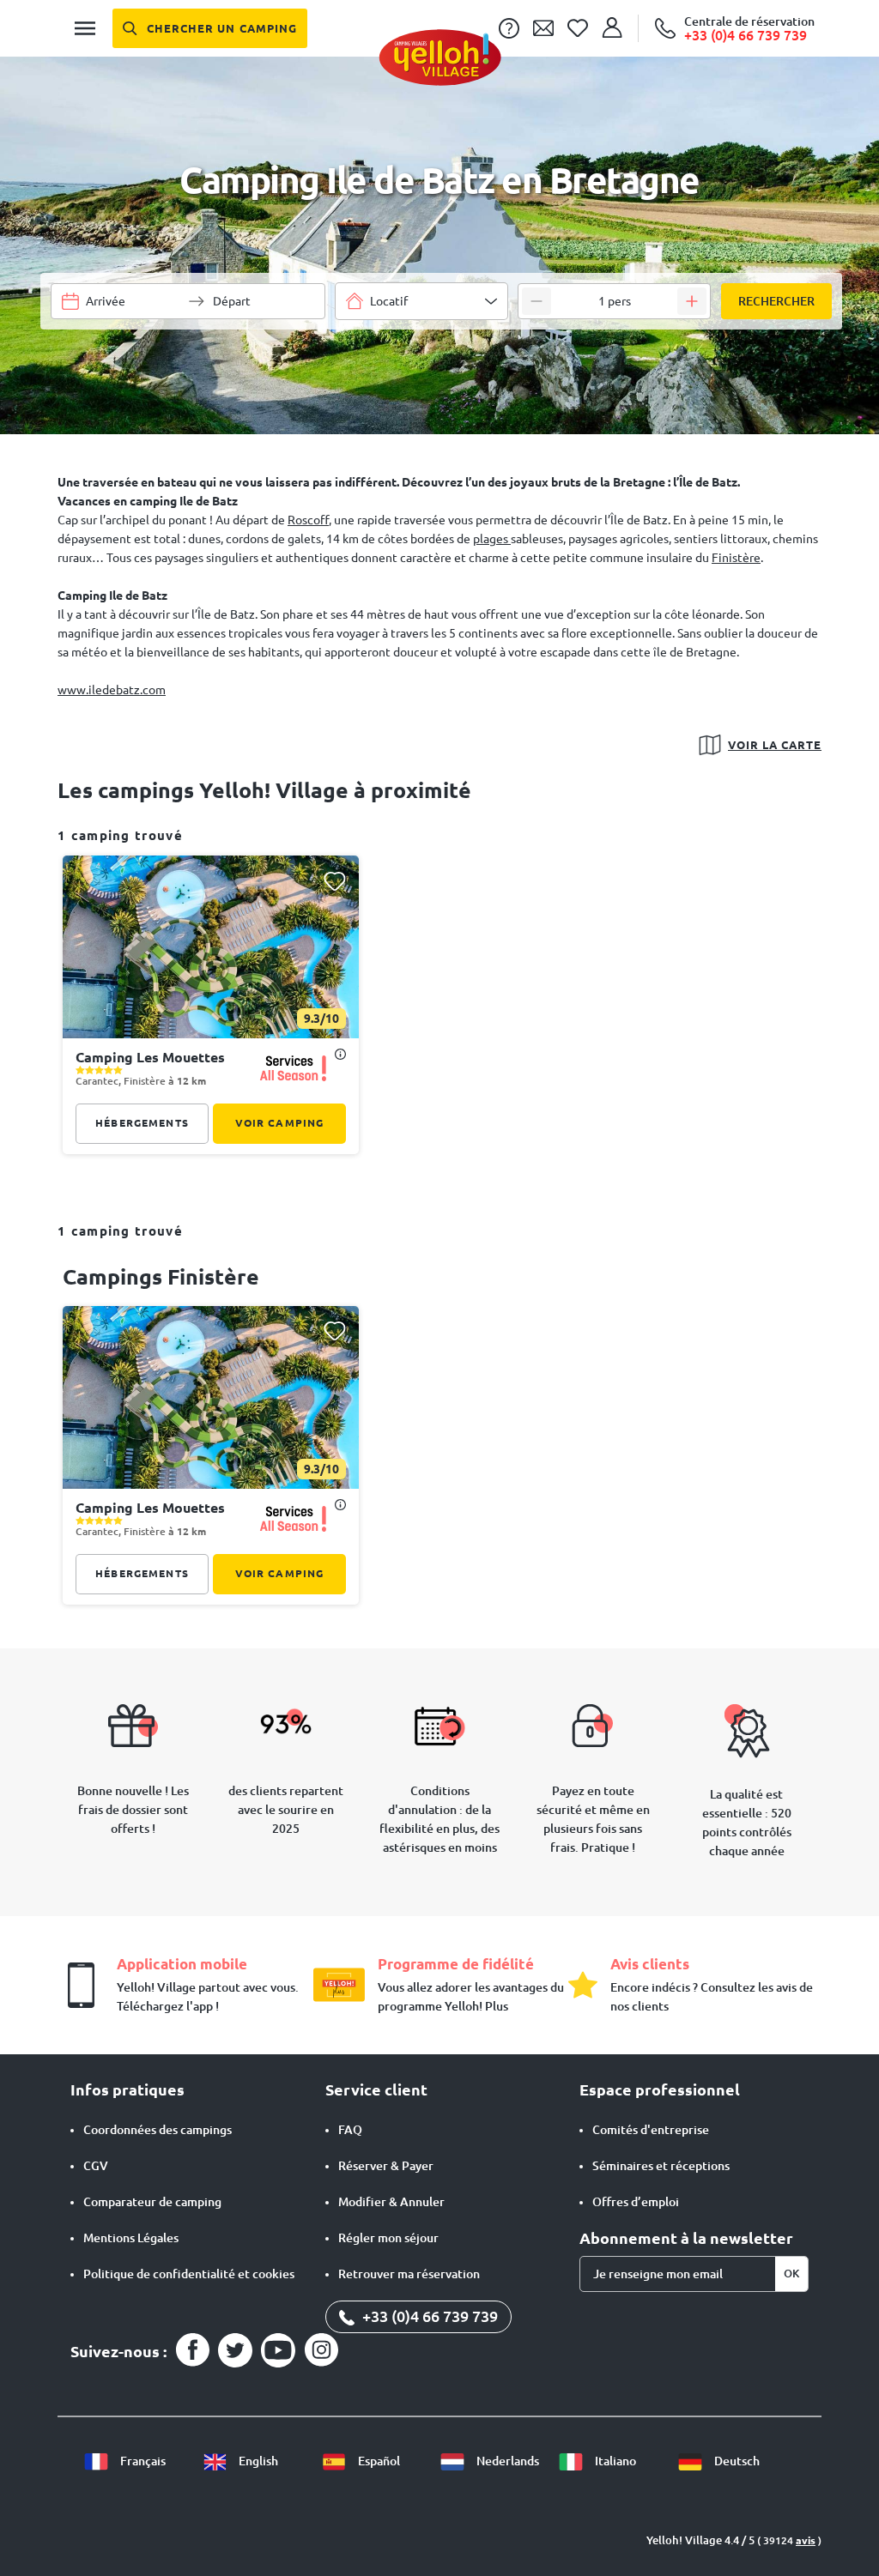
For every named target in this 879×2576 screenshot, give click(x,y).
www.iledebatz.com (112, 690)
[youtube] (278, 2350)
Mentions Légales (131, 2238)
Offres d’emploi (636, 2202)
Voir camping (280, 1123)
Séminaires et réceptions (661, 2166)
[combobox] (421, 301)
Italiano (614, 2461)
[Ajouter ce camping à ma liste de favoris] (334, 881)
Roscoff (308, 520)
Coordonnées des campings (158, 2130)
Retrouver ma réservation (409, 2274)
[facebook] (192, 2350)
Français (142, 2461)
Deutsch (736, 2461)
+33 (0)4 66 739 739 (428, 2316)
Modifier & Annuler (391, 2202)
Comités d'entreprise (651, 2130)
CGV (96, 2166)
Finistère (736, 558)
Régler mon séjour (388, 2238)
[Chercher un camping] (210, 28)
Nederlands (506, 2461)
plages (492, 539)
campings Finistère (161, 1277)
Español (378, 2461)
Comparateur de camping (152, 2202)
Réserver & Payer (386, 2166)
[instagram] (321, 2350)
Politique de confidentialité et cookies (189, 2274)
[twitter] (235, 2350)
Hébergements (142, 1123)
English (257, 2461)
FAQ (350, 2130)
